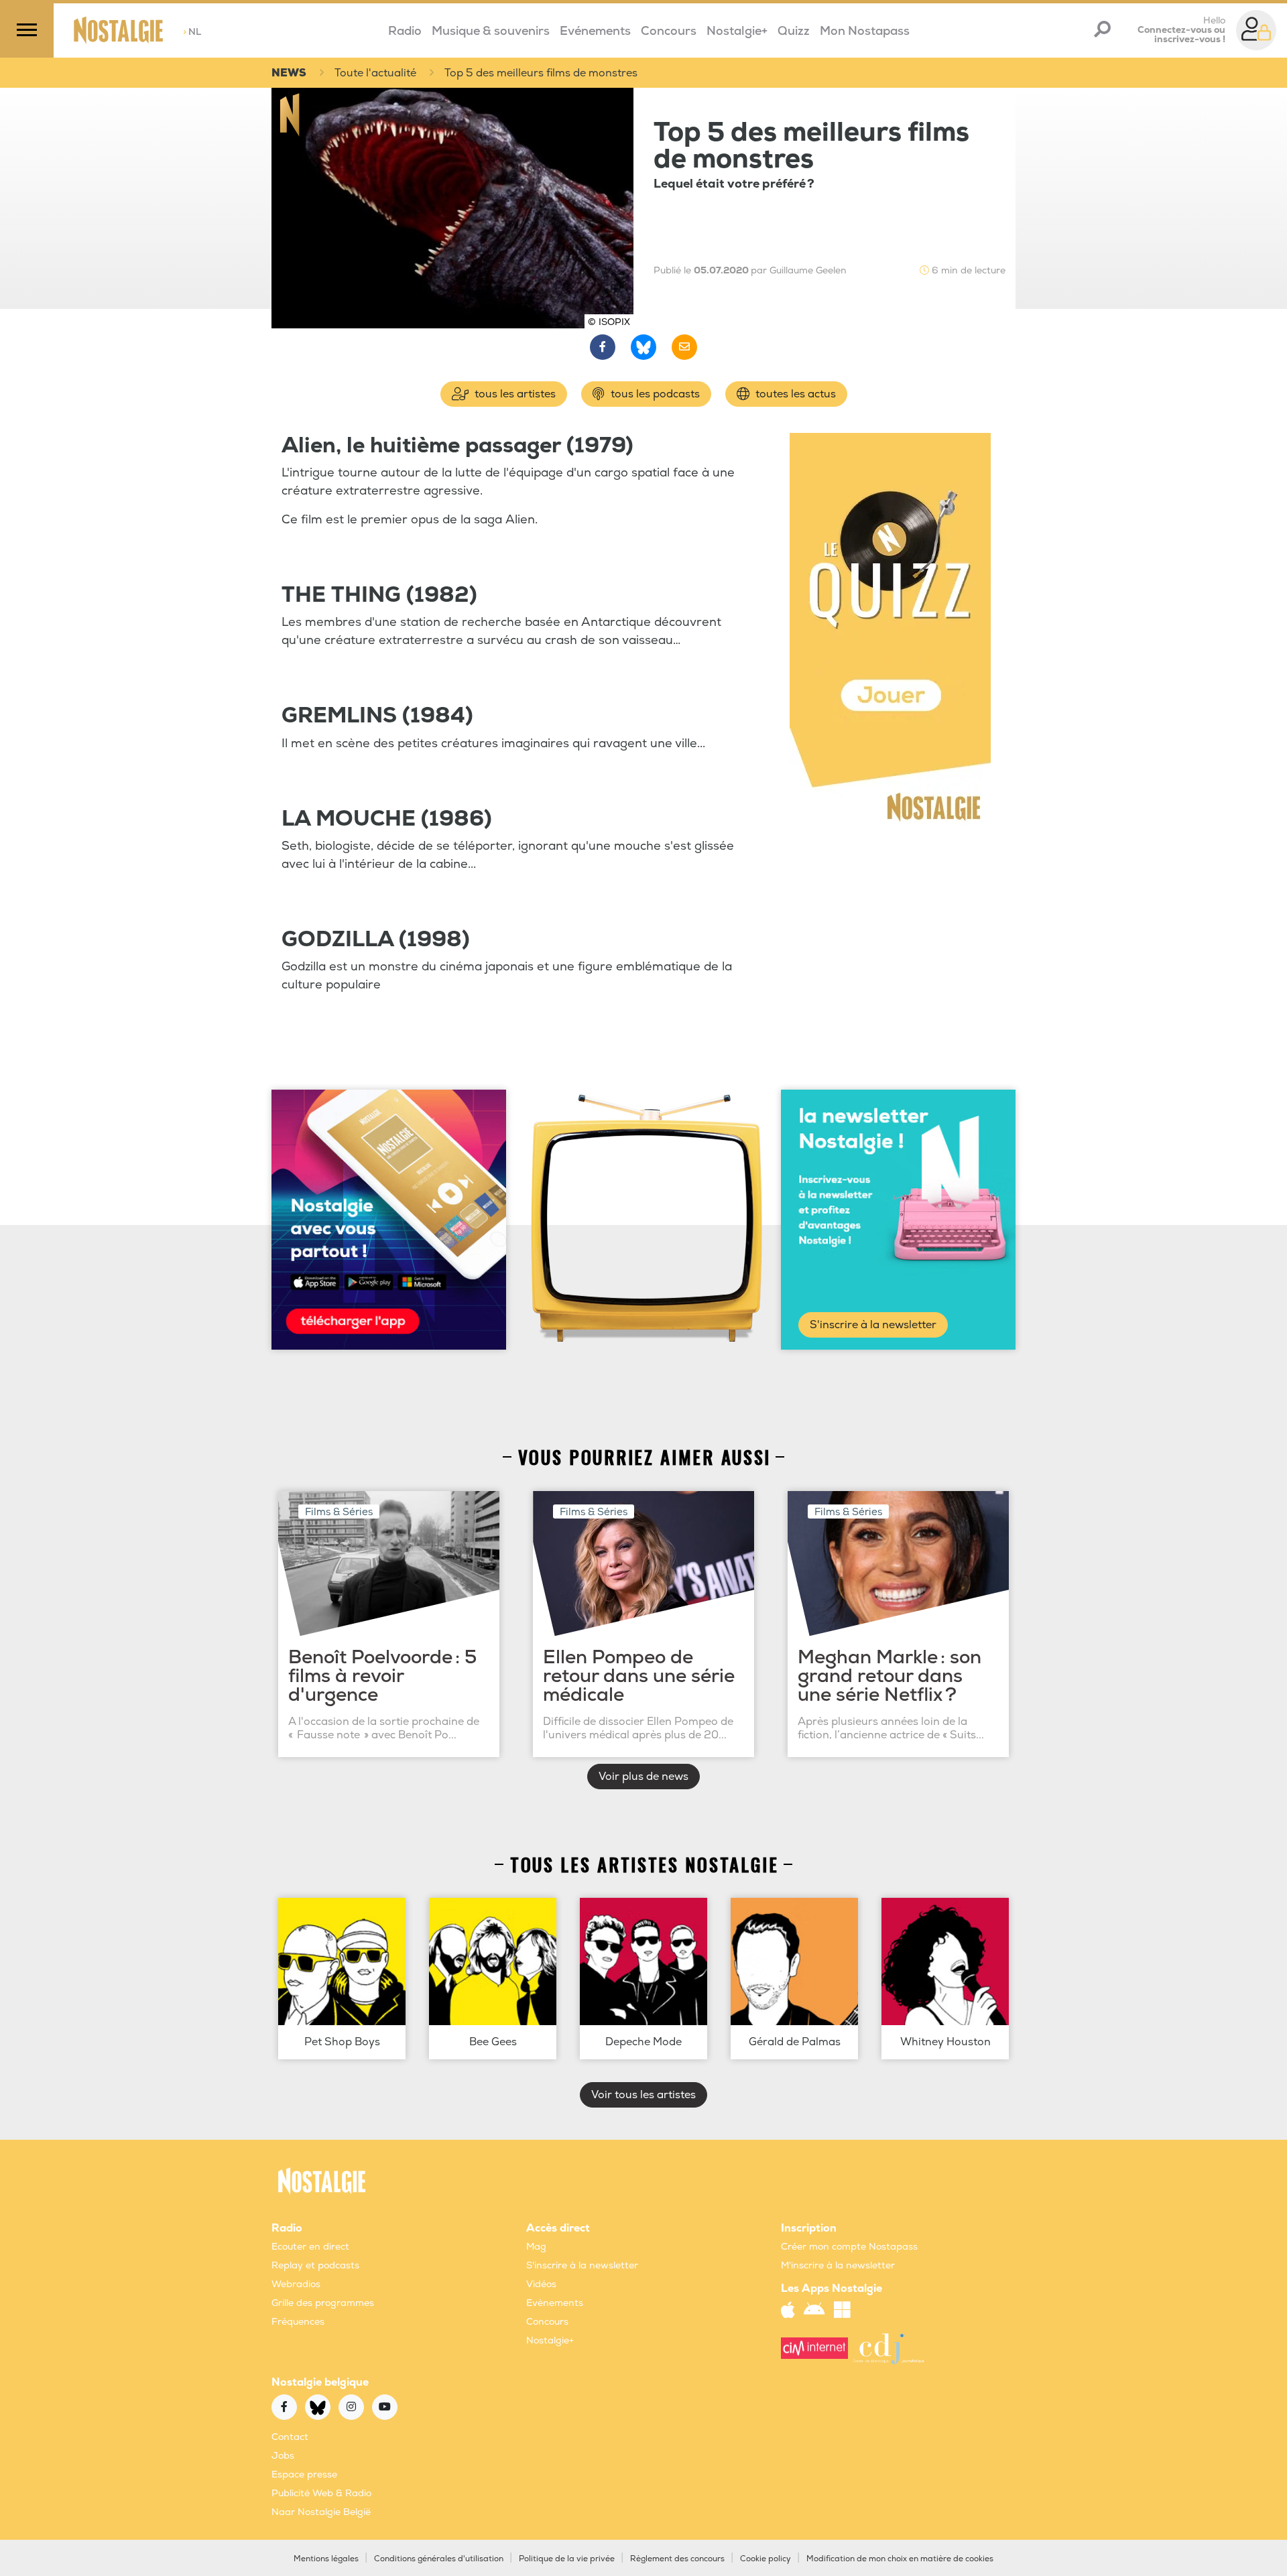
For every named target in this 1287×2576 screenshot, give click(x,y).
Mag (536, 2247)
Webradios (296, 2284)
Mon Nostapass (865, 31)
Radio (405, 31)
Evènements (555, 2303)
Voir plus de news (643, 1777)
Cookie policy (765, 2559)
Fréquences (298, 2322)
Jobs (283, 2456)
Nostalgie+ (737, 31)
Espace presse (304, 2474)
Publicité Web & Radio (321, 2493)
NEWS (289, 73)
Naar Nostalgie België (321, 2512)
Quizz (794, 31)
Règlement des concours (677, 2559)
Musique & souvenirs (491, 31)
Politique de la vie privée (567, 2559)
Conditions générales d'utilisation (439, 2559)
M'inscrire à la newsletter (838, 2265)
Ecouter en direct (310, 2247)
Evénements (595, 31)
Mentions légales (326, 2559)
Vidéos (541, 2284)
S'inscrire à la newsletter (873, 1325)
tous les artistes (514, 394)
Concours (669, 31)
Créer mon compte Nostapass (849, 2247)
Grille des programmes (323, 2303)
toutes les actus (794, 394)
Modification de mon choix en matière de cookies (900, 2559)
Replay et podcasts (315, 2265)
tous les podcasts (654, 394)
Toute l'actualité (375, 73)
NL (192, 32)
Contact (290, 2437)
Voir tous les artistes (643, 2095)
